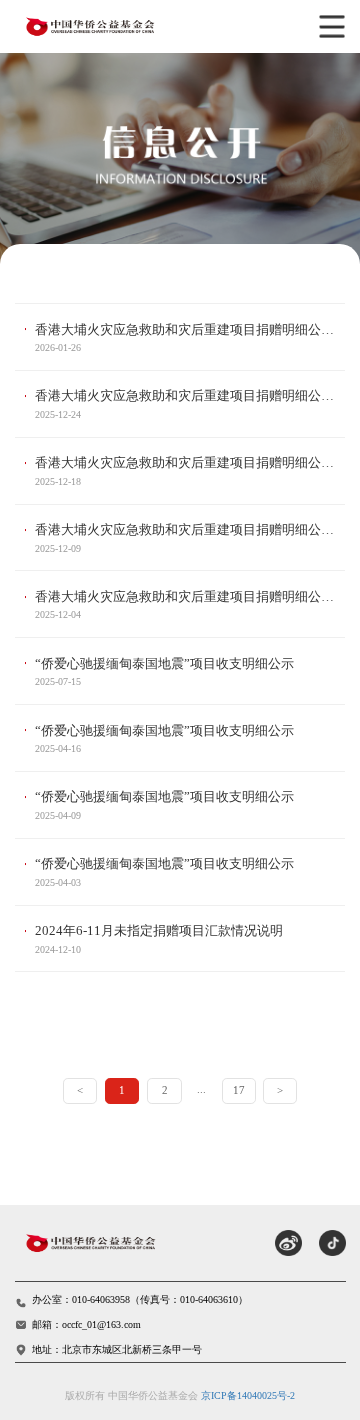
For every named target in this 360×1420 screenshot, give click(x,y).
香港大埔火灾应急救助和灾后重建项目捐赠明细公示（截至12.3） (190, 596)
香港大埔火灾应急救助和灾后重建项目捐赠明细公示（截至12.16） (190, 462)
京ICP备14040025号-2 (248, 1395)
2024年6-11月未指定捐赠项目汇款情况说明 (159, 930)
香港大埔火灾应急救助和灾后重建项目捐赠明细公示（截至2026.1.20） (190, 329)
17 (239, 1090)
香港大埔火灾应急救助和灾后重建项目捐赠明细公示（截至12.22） (190, 395)
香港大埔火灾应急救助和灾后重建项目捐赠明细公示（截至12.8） (190, 529)
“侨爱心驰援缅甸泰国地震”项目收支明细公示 (164, 663)
